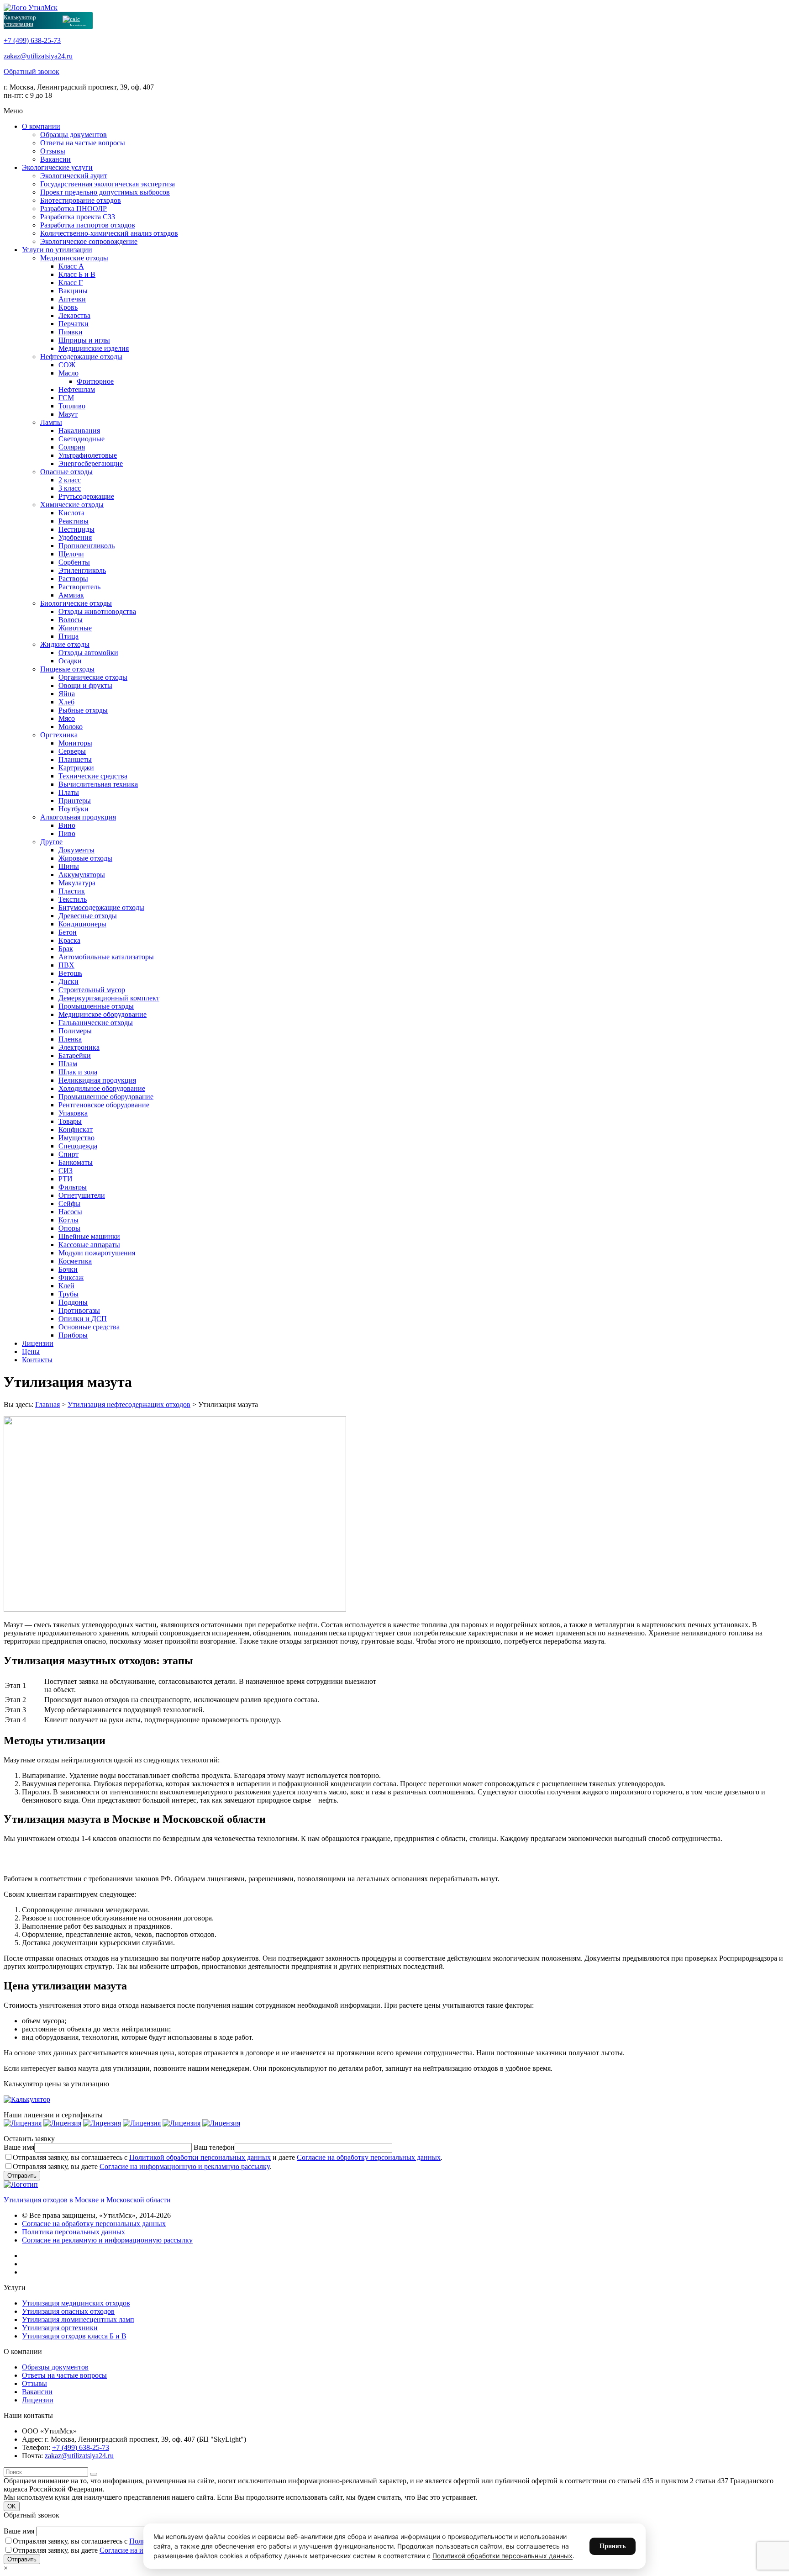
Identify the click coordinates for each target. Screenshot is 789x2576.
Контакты (37, 1360)
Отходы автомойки (88, 653)
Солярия (72, 447)
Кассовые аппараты (89, 1245)
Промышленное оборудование (106, 1097)
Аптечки (72, 299)
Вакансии (55, 159)
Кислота (71, 513)
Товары (70, 1121)
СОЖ (67, 365)
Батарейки (75, 1055)
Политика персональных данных (74, 2232)
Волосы (71, 620)
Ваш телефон (214, 2147)
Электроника (79, 1047)
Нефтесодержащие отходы (81, 357)
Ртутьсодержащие (86, 496)
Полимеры (75, 1031)
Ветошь (70, 973)
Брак (66, 949)
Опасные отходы (66, 472)
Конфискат (76, 1129)
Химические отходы (72, 505)
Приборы (73, 1335)
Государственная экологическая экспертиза (108, 184)
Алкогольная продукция (78, 817)
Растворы (73, 579)
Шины (69, 866)
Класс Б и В (77, 274)
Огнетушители (82, 1195)
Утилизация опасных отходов (68, 2311)
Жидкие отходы (65, 644)
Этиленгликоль (82, 570)
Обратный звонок (32, 71)
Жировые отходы (85, 858)
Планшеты (75, 759)
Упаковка (73, 1113)
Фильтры (73, 1187)
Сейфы (69, 1203)
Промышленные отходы (96, 1006)
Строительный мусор (92, 990)
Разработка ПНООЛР (74, 209)
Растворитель (79, 587)
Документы (76, 850)
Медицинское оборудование (103, 1014)
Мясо (67, 718)
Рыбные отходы (83, 710)
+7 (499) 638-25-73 (32, 40)
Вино (67, 825)
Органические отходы (93, 677)
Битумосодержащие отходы (101, 907)
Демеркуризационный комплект (109, 998)
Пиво (67, 833)
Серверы (72, 751)
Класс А (71, 266)
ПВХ (66, 965)
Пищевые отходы (67, 669)
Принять (613, 2546)
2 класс (70, 480)
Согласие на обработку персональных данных (369, 2157)
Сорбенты (74, 562)
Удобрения (75, 537)
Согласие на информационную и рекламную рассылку (184, 2166)
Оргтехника (59, 735)
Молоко (71, 727)
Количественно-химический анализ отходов (109, 233)
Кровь (68, 307)
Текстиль (73, 899)
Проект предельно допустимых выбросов (105, 192)
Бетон (68, 932)
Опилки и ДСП (83, 1319)
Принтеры (75, 801)
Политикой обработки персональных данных (200, 2157)
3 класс (70, 488)
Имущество (76, 1138)
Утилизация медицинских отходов (76, 2303)
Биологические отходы (76, 603)
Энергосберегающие (91, 463)
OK (12, 2506)
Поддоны (73, 1302)
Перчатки (74, 324)
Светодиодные (82, 439)
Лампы (51, 422)
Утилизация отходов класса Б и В (74, 2336)
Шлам (68, 1064)
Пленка (70, 1039)
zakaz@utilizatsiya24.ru (38, 56)
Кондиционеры (82, 924)
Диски (68, 981)
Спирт (68, 1154)
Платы (69, 792)
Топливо (72, 406)
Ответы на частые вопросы (83, 143)
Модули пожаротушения (97, 1253)
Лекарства (74, 315)
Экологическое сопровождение (89, 241)
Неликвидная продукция (97, 1080)
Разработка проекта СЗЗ (78, 217)
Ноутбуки (74, 809)
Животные (75, 628)
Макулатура (77, 883)
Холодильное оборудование (102, 1088)
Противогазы (79, 1310)
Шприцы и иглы (84, 340)
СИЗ (66, 1171)
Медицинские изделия (94, 348)
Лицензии (38, 1343)
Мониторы (75, 743)
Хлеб (66, 702)
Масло (68, 373)
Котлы (68, 1220)
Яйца (67, 694)
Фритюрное (95, 381)
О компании (41, 126)
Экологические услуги (57, 167)
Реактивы (74, 521)
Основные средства (89, 1327)
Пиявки (71, 332)
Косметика (75, 1261)
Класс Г (71, 283)
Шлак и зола (78, 1072)
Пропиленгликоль (87, 546)
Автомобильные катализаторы (106, 957)
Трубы (68, 1294)
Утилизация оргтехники (60, 2328)
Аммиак (71, 595)
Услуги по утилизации (57, 250)
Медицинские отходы (74, 258)
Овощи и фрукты (85, 685)
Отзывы (53, 151)
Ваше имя (19, 2147)
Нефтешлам (77, 389)
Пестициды (76, 529)
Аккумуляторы (82, 875)
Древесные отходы (88, 916)
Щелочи (71, 554)
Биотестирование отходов (81, 200)
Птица (68, 636)
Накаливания (79, 431)
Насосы (70, 1212)
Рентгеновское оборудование (104, 1105)
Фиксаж (71, 1277)
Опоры (69, 1228)
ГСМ (66, 398)
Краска (69, 940)
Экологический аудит (74, 176)
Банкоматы (76, 1162)
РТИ (66, 1179)
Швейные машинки (89, 1236)
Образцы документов (74, 135)
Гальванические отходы (96, 1023)
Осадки (70, 661)
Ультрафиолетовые (88, 455)
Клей (66, 1286)
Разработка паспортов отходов (88, 225)
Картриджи (76, 768)
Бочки (68, 1269)
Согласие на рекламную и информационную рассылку (107, 2240)
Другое (51, 842)
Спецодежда (78, 1146)
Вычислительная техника (98, 784)
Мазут (68, 414)
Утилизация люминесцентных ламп (78, 2319)
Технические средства (93, 776)
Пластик (72, 891)
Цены (31, 1351)
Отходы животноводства (97, 611)
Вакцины (73, 291)
